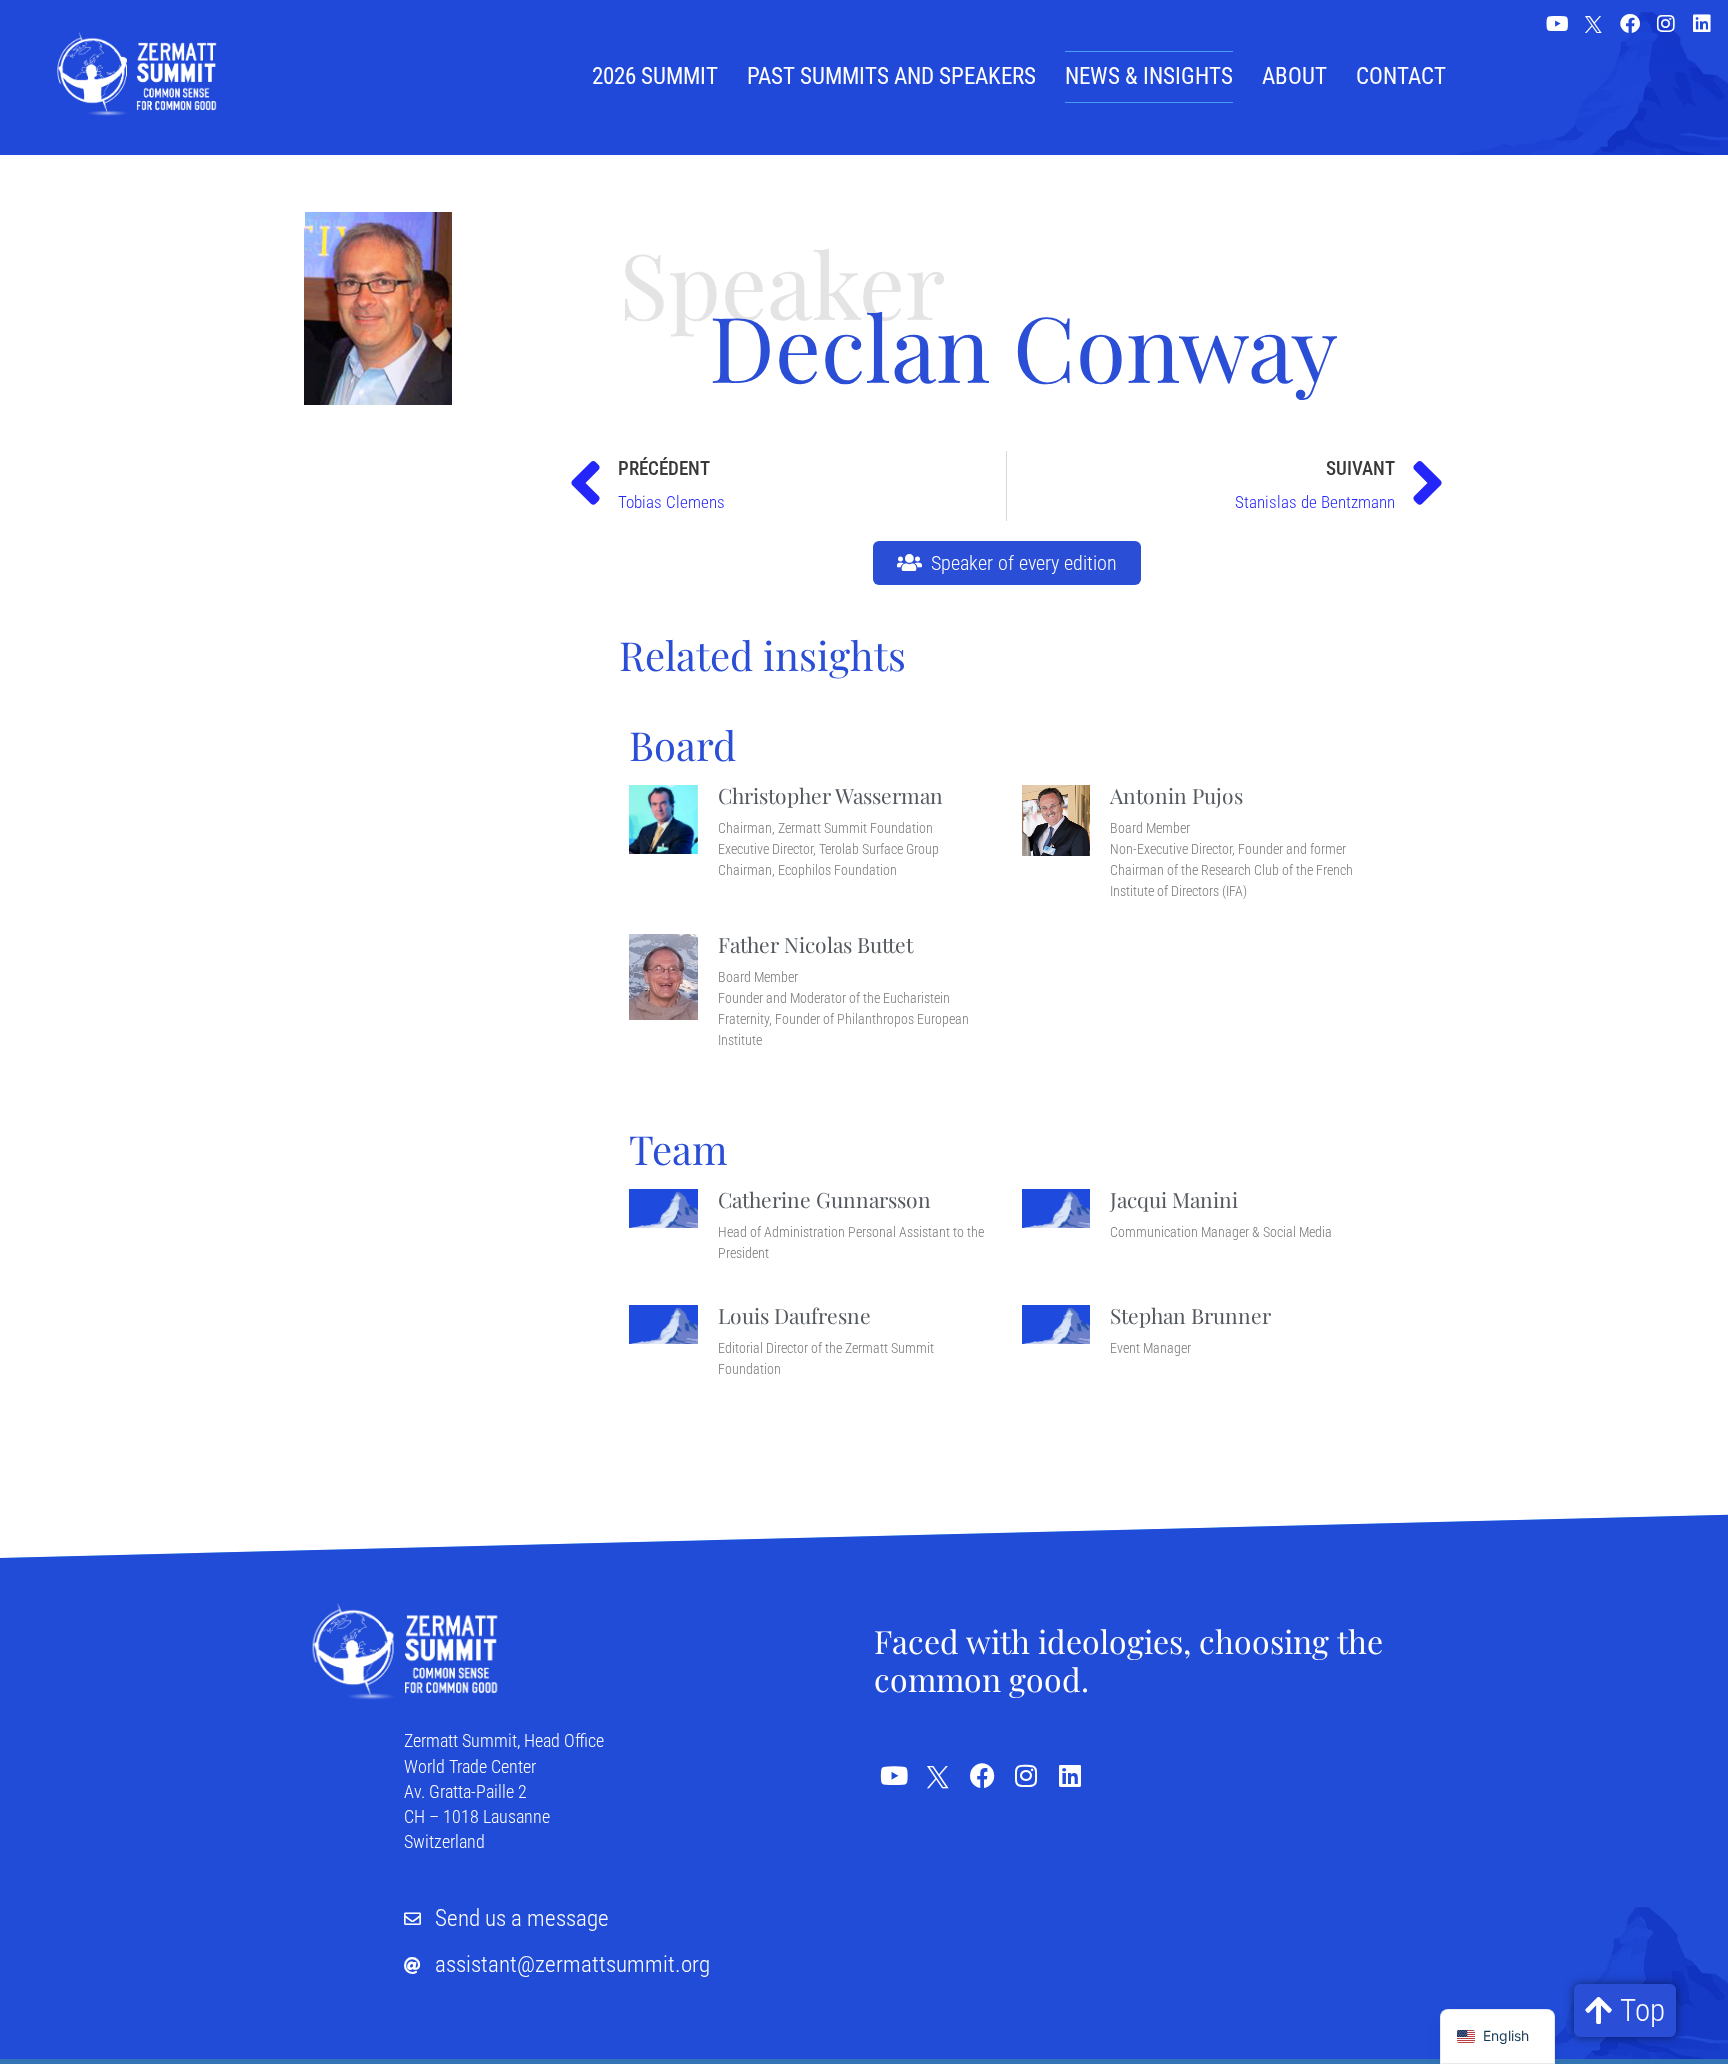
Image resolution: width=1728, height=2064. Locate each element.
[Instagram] (1666, 24)
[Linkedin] (1702, 24)
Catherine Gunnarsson (824, 1199)
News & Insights (1149, 76)
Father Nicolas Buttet (815, 944)
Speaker (782, 282)
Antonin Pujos (1176, 795)
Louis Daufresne (794, 1315)
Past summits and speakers (891, 76)
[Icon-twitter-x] (1594, 26)
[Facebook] (1630, 24)
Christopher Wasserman (830, 795)
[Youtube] (1558, 24)
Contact (1401, 76)
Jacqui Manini (1174, 1199)
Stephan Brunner (1190, 1315)
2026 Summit (655, 76)
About (1294, 76)
